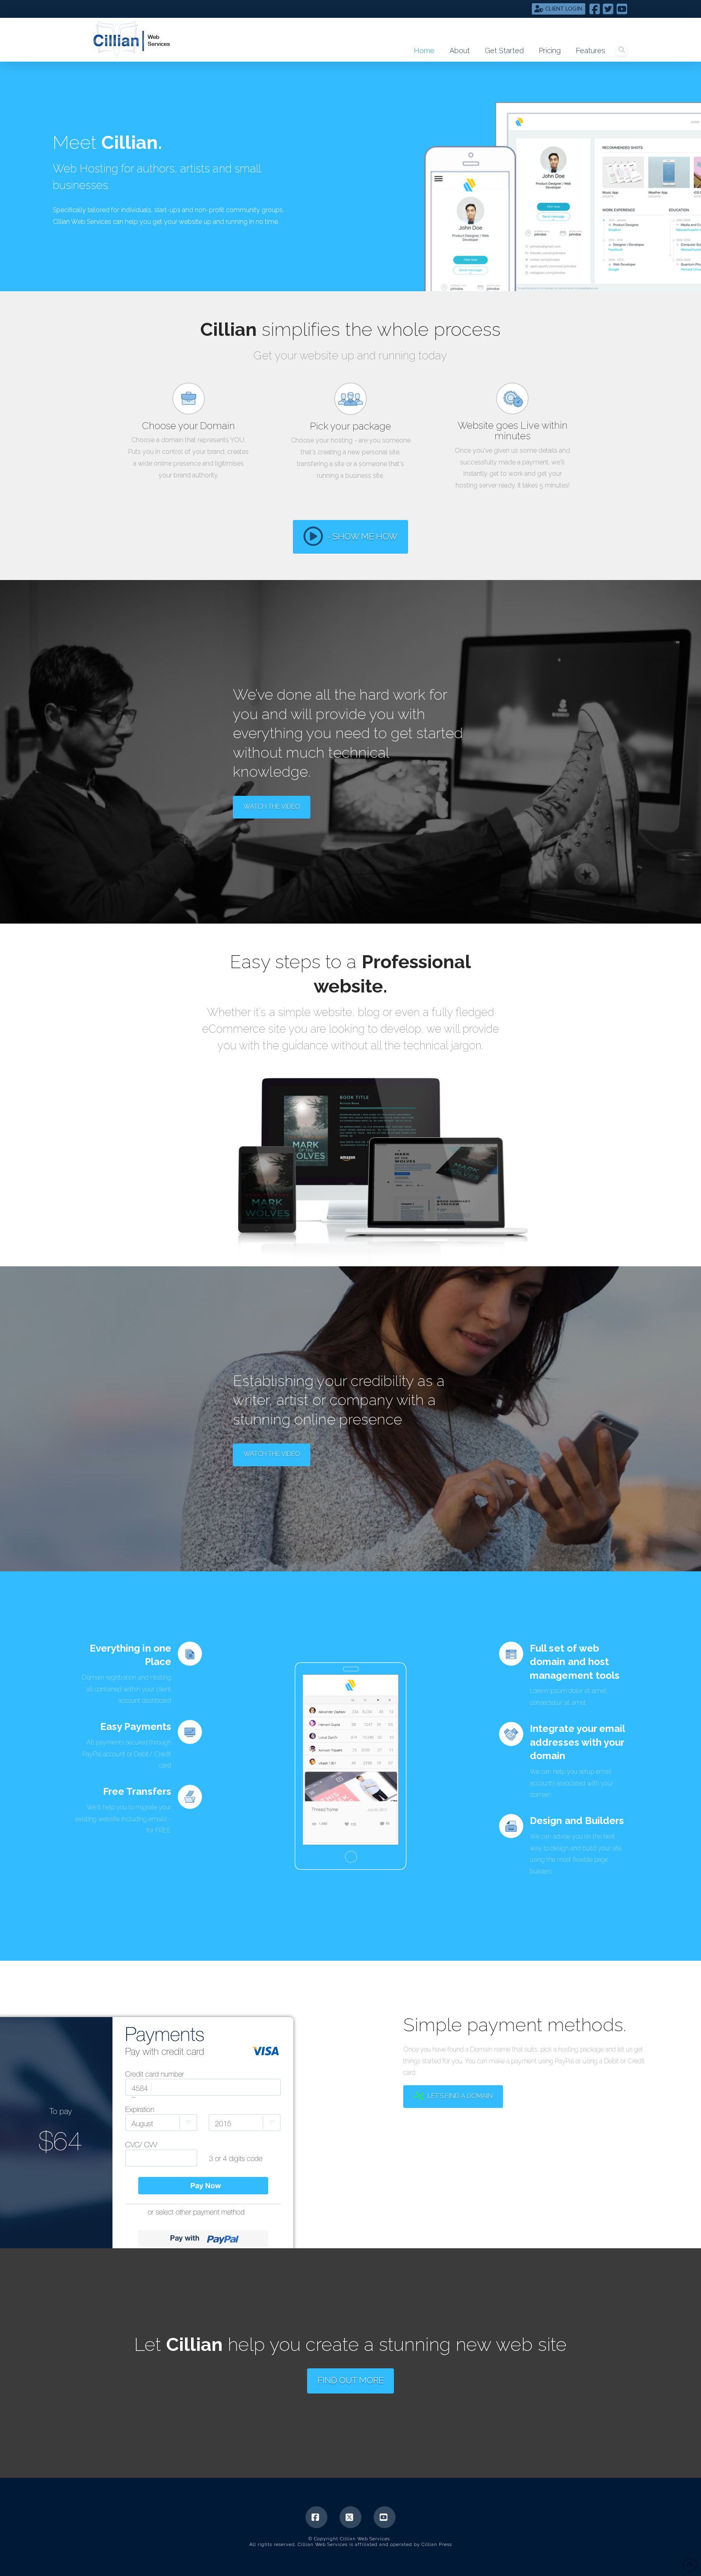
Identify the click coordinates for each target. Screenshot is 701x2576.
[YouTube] (385, 2517)
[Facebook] (316, 2517)
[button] (622, 50)
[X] (350, 2517)
